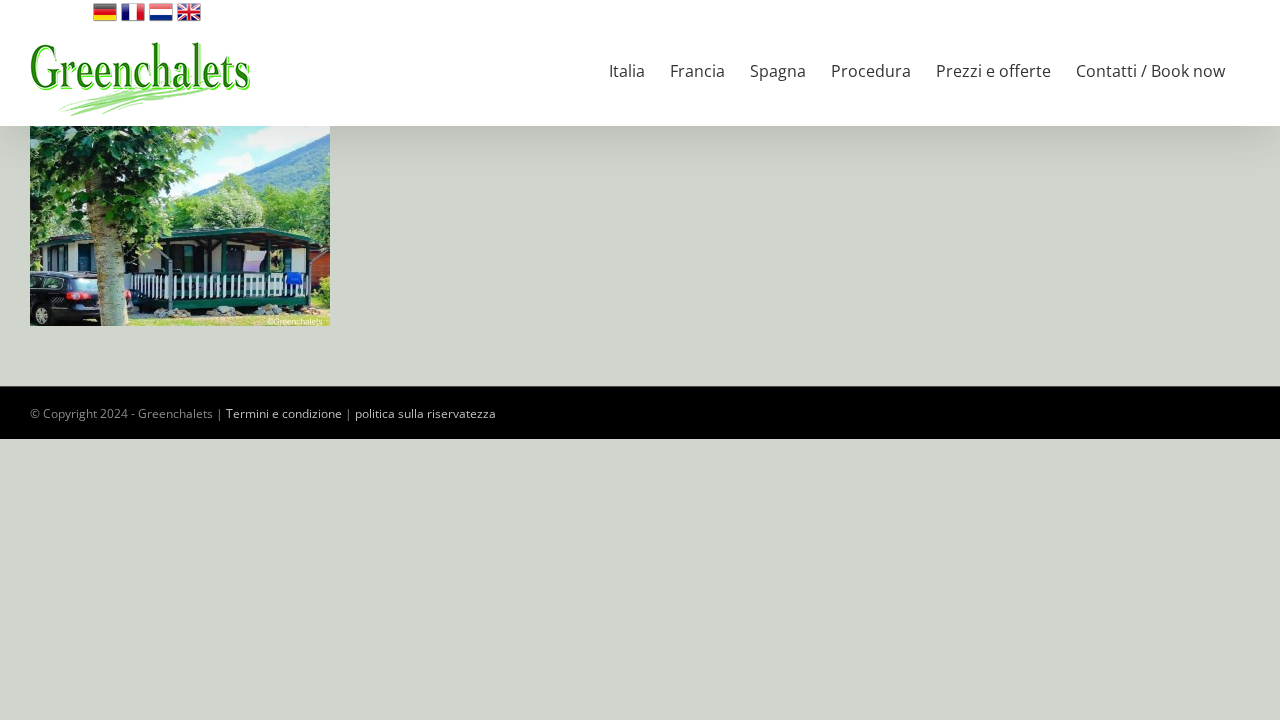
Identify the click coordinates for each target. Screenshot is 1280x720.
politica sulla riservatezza (425, 413)
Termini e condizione (284, 413)
